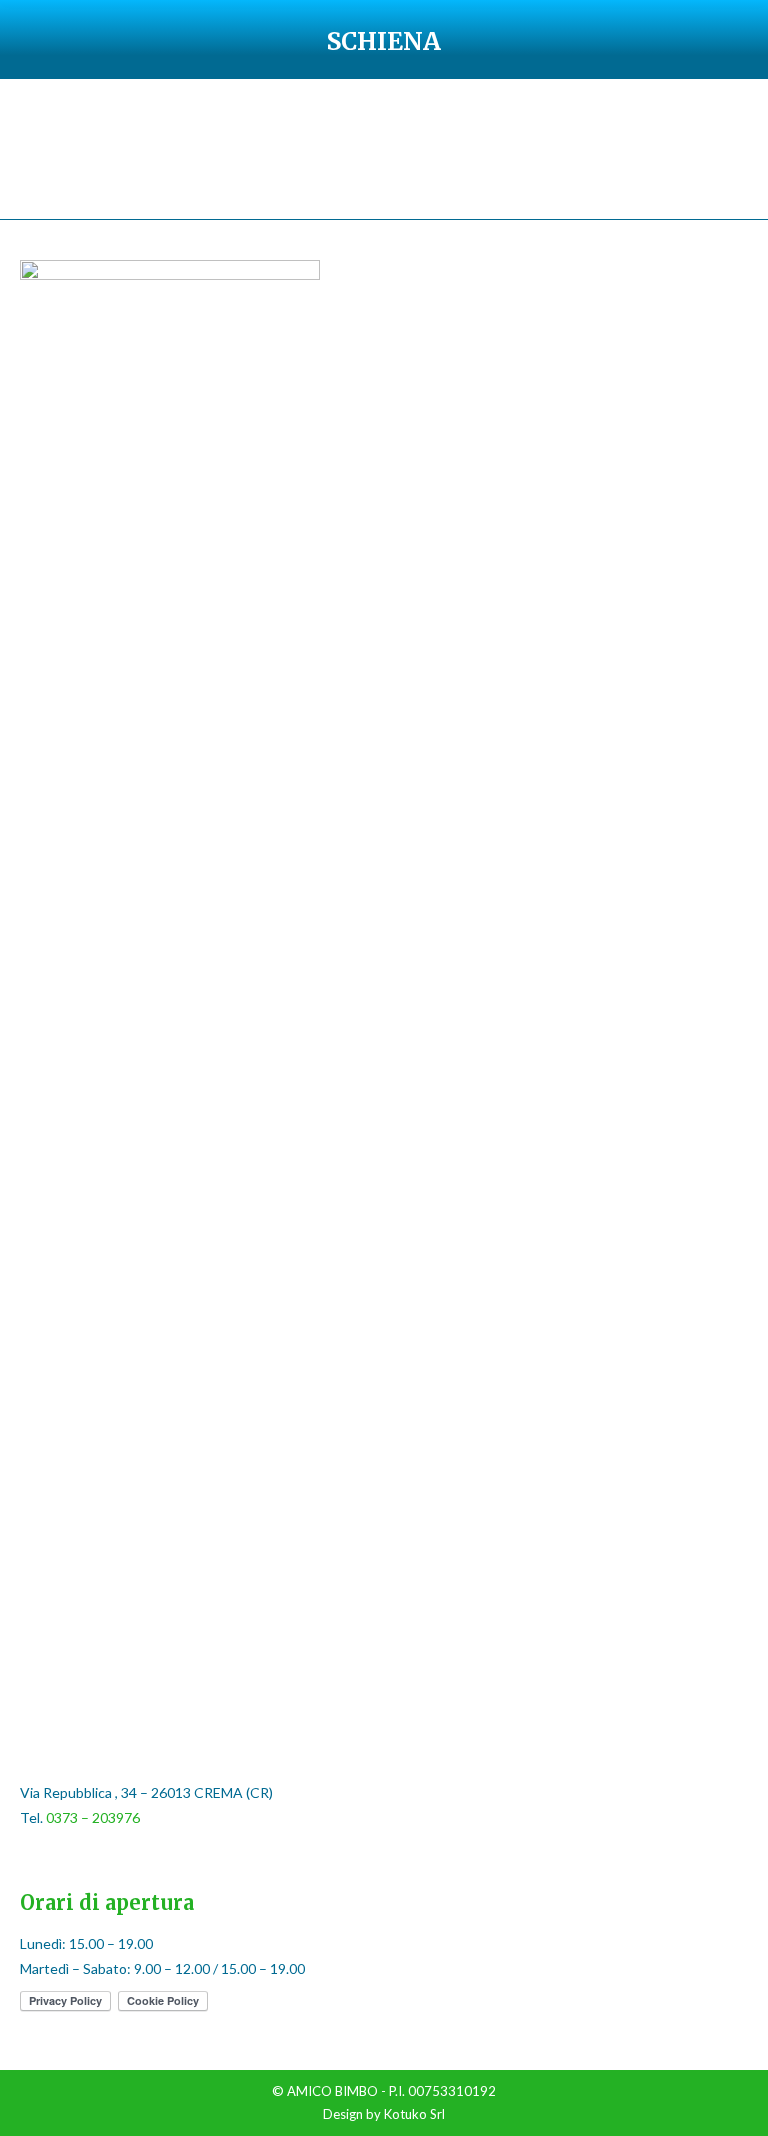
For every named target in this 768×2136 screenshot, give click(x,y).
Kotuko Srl (414, 2114)
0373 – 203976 (93, 1817)
